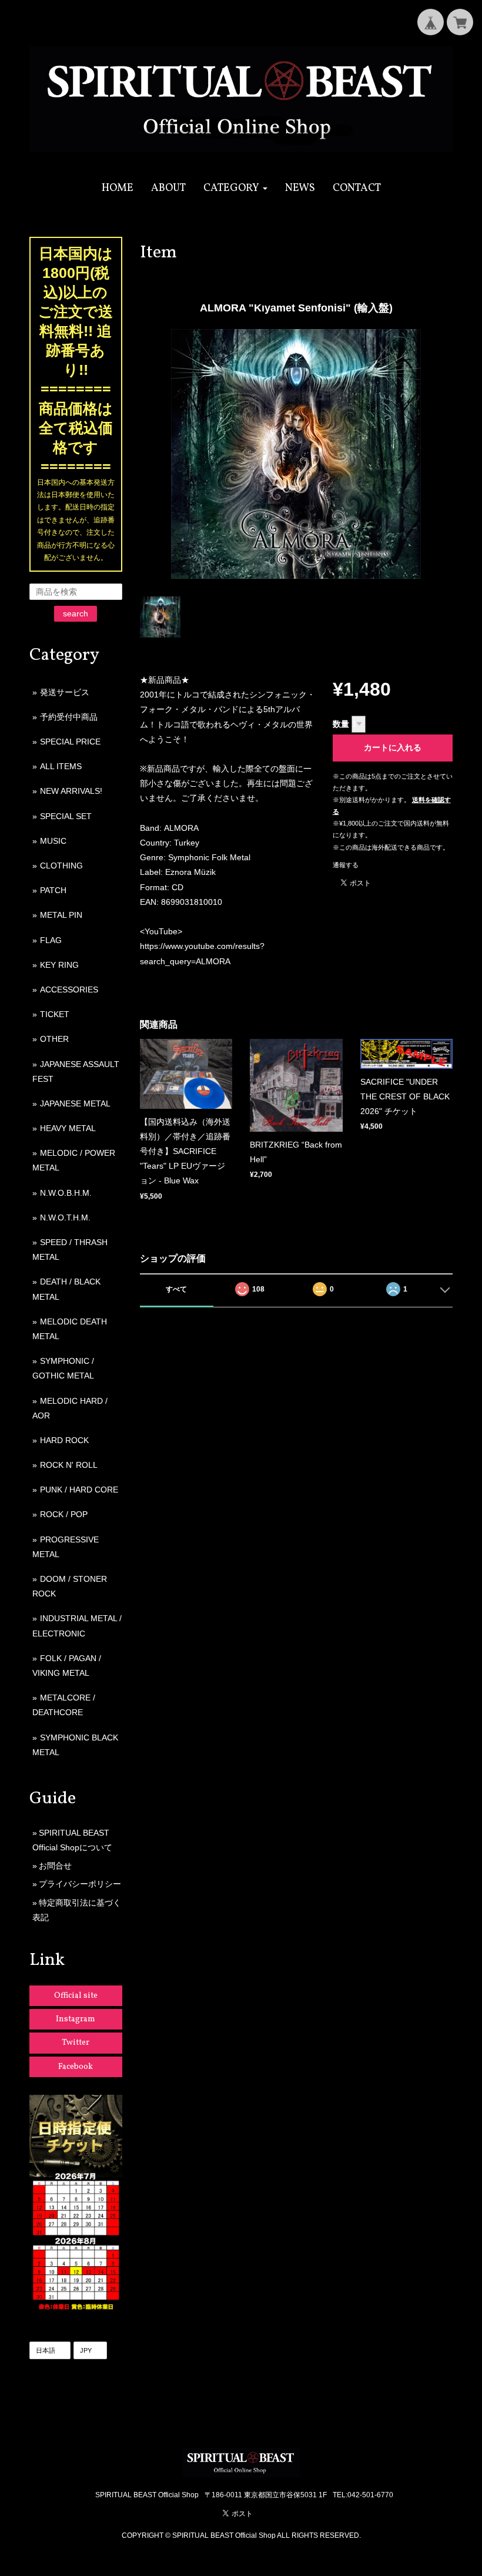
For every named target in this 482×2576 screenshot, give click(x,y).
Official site (76, 1996)
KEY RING (59, 965)
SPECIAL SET (66, 816)
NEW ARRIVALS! (71, 791)
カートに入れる (393, 747)
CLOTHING (61, 866)
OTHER (54, 1039)
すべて (176, 1289)
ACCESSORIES (69, 990)
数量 (341, 724)
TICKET (55, 1014)
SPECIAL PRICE (70, 742)
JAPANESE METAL (75, 1103)
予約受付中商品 (69, 717)
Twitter (76, 2043)
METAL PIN (61, 915)
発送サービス (65, 692)
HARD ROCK (64, 1440)
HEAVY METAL (68, 1128)
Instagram (76, 2019)
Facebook (76, 2067)
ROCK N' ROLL (69, 1465)
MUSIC (53, 841)
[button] (235, 188)
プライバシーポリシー (80, 1884)
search (76, 613)
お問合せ (55, 1866)
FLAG (51, 940)
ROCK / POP (64, 1514)
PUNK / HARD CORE (79, 1490)
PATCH (53, 890)
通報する (346, 865)
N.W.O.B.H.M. (66, 1193)
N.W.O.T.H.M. (65, 1217)
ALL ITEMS (61, 766)
